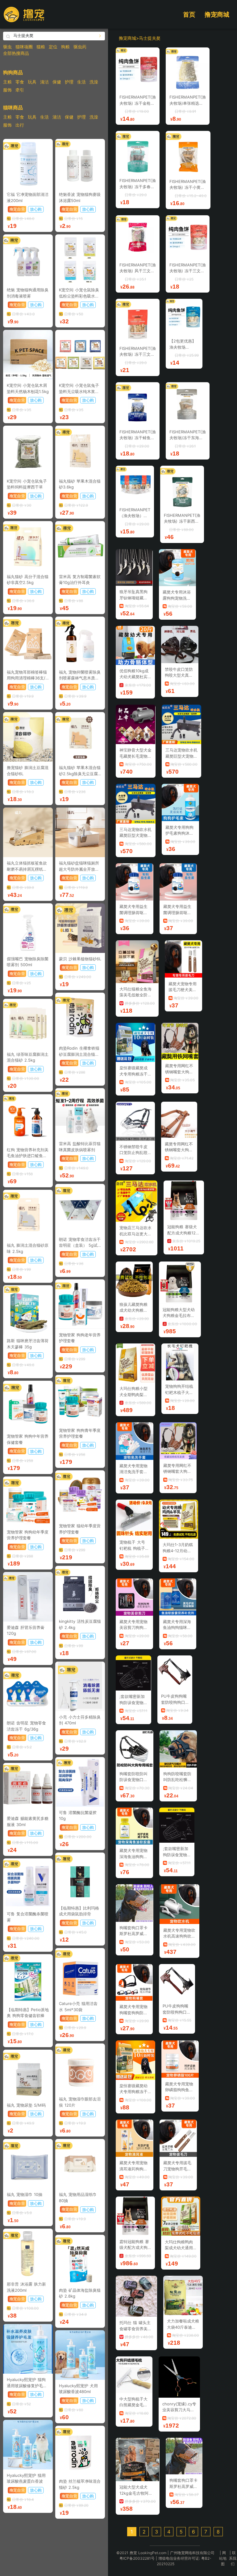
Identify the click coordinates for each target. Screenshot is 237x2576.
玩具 (32, 82)
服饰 (7, 90)
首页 (189, 14)
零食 (20, 82)
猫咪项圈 (24, 47)
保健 (57, 82)
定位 (53, 47)
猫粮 (41, 47)
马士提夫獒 (150, 38)
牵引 (20, 90)
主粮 (7, 82)
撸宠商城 (217, 14)
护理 (69, 82)
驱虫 (7, 47)
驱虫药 (80, 47)
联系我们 (233, 2558)
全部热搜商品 (16, 53)
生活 (81, 82)
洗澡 (94, 82)
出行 (20, 125)
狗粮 (65, 47)
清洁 (44, 82)
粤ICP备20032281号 (137, 2558)
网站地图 (223, 2558)
